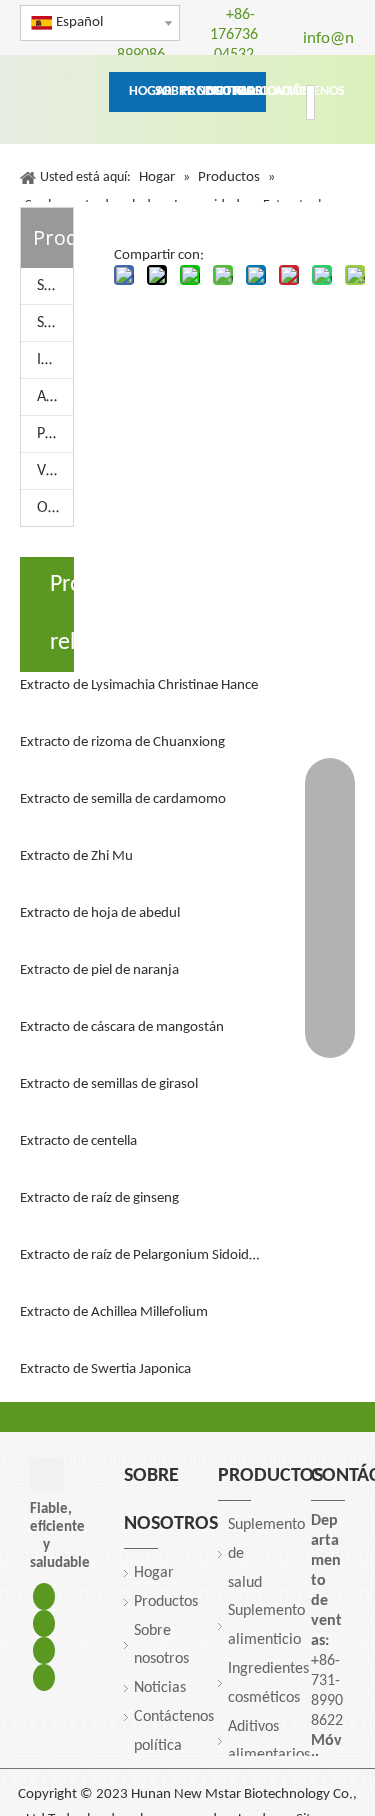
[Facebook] (44, 1596)
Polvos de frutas (55, 434)
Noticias (160, 1688)
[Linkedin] (44, 1623)
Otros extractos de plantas (55, 508)
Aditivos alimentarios (55, 397)
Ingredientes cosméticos (55, 360)
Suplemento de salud (55, 286)
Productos (166, 1602)
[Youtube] (44, 1677)
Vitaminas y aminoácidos (55, 471)
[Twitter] (44, 1650)
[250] (47, 1474)
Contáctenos (174, 1717)
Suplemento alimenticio (55, 323)
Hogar (154, 1573)
